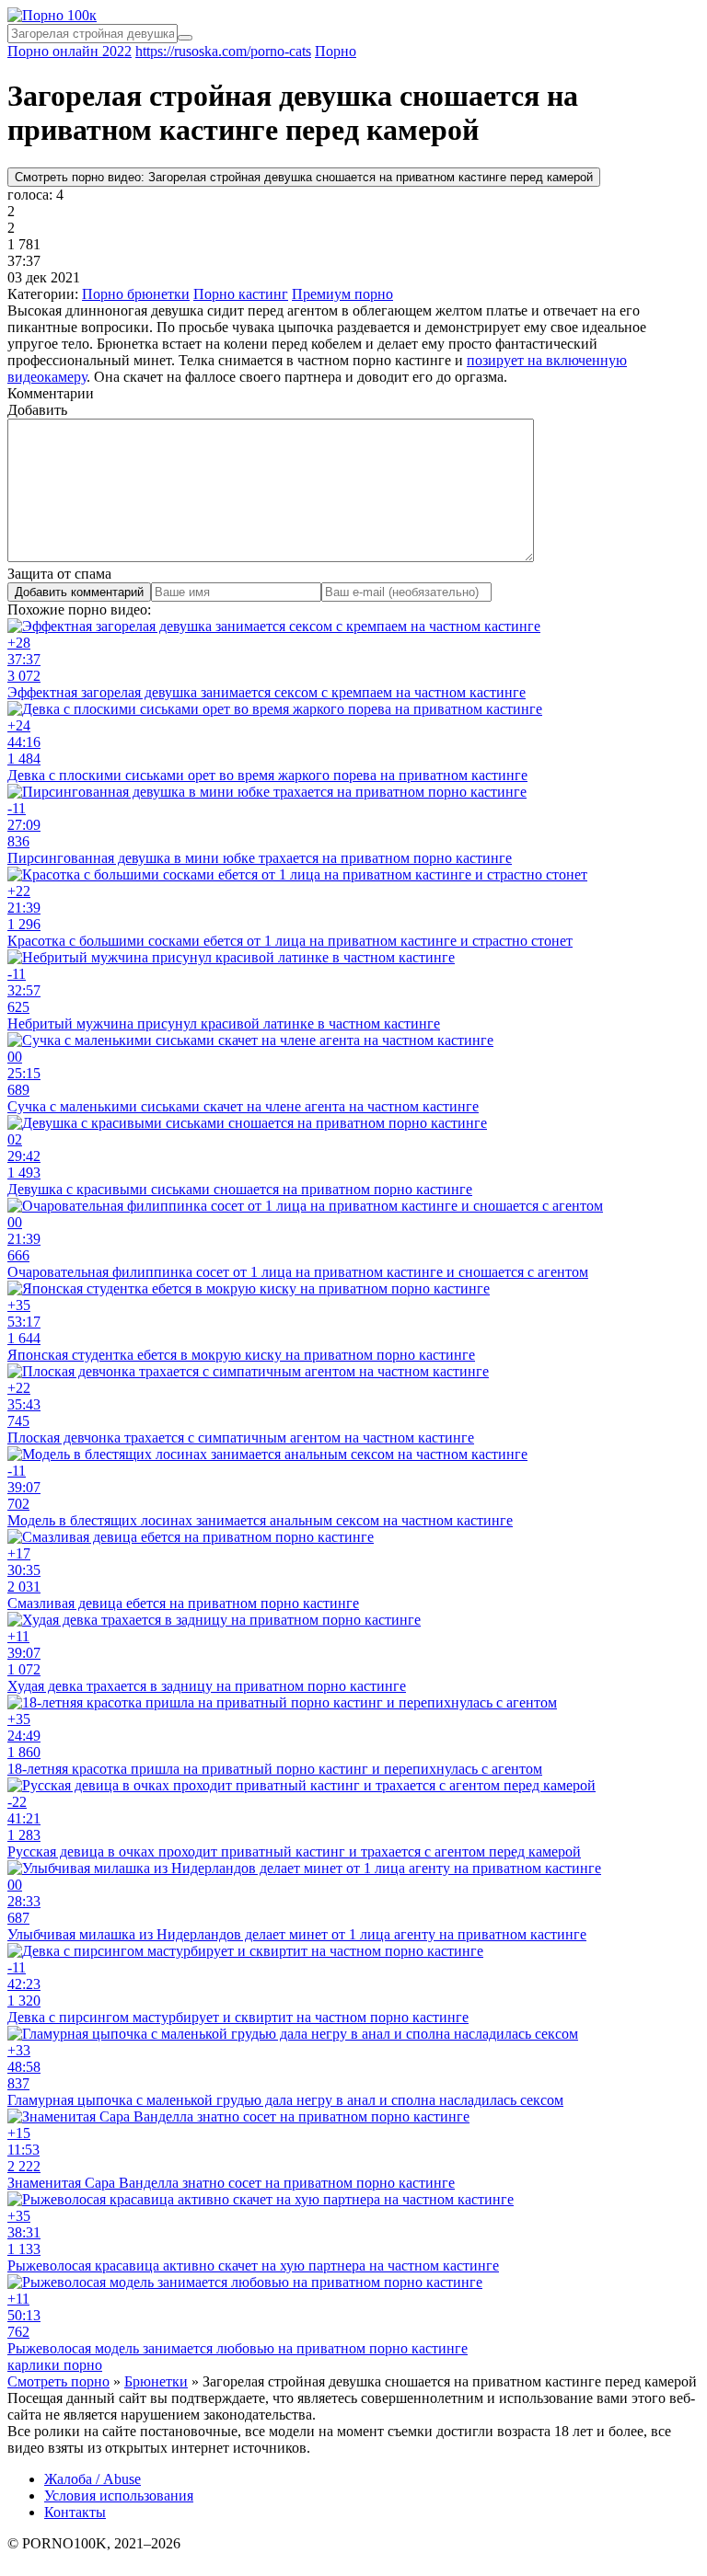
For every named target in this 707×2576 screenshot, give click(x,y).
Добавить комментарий (79, 592)
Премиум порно (342, 294)
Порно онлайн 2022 (70, 51)
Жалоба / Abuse (93, 2479)
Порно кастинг (241, 294)
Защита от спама (59, 574)
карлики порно (55, 2365)
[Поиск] (185, 38)
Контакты (75, 2512)
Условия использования (119, 2495)
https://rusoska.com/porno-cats (223, 51)
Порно (336, 51)
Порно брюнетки (136, 294)
